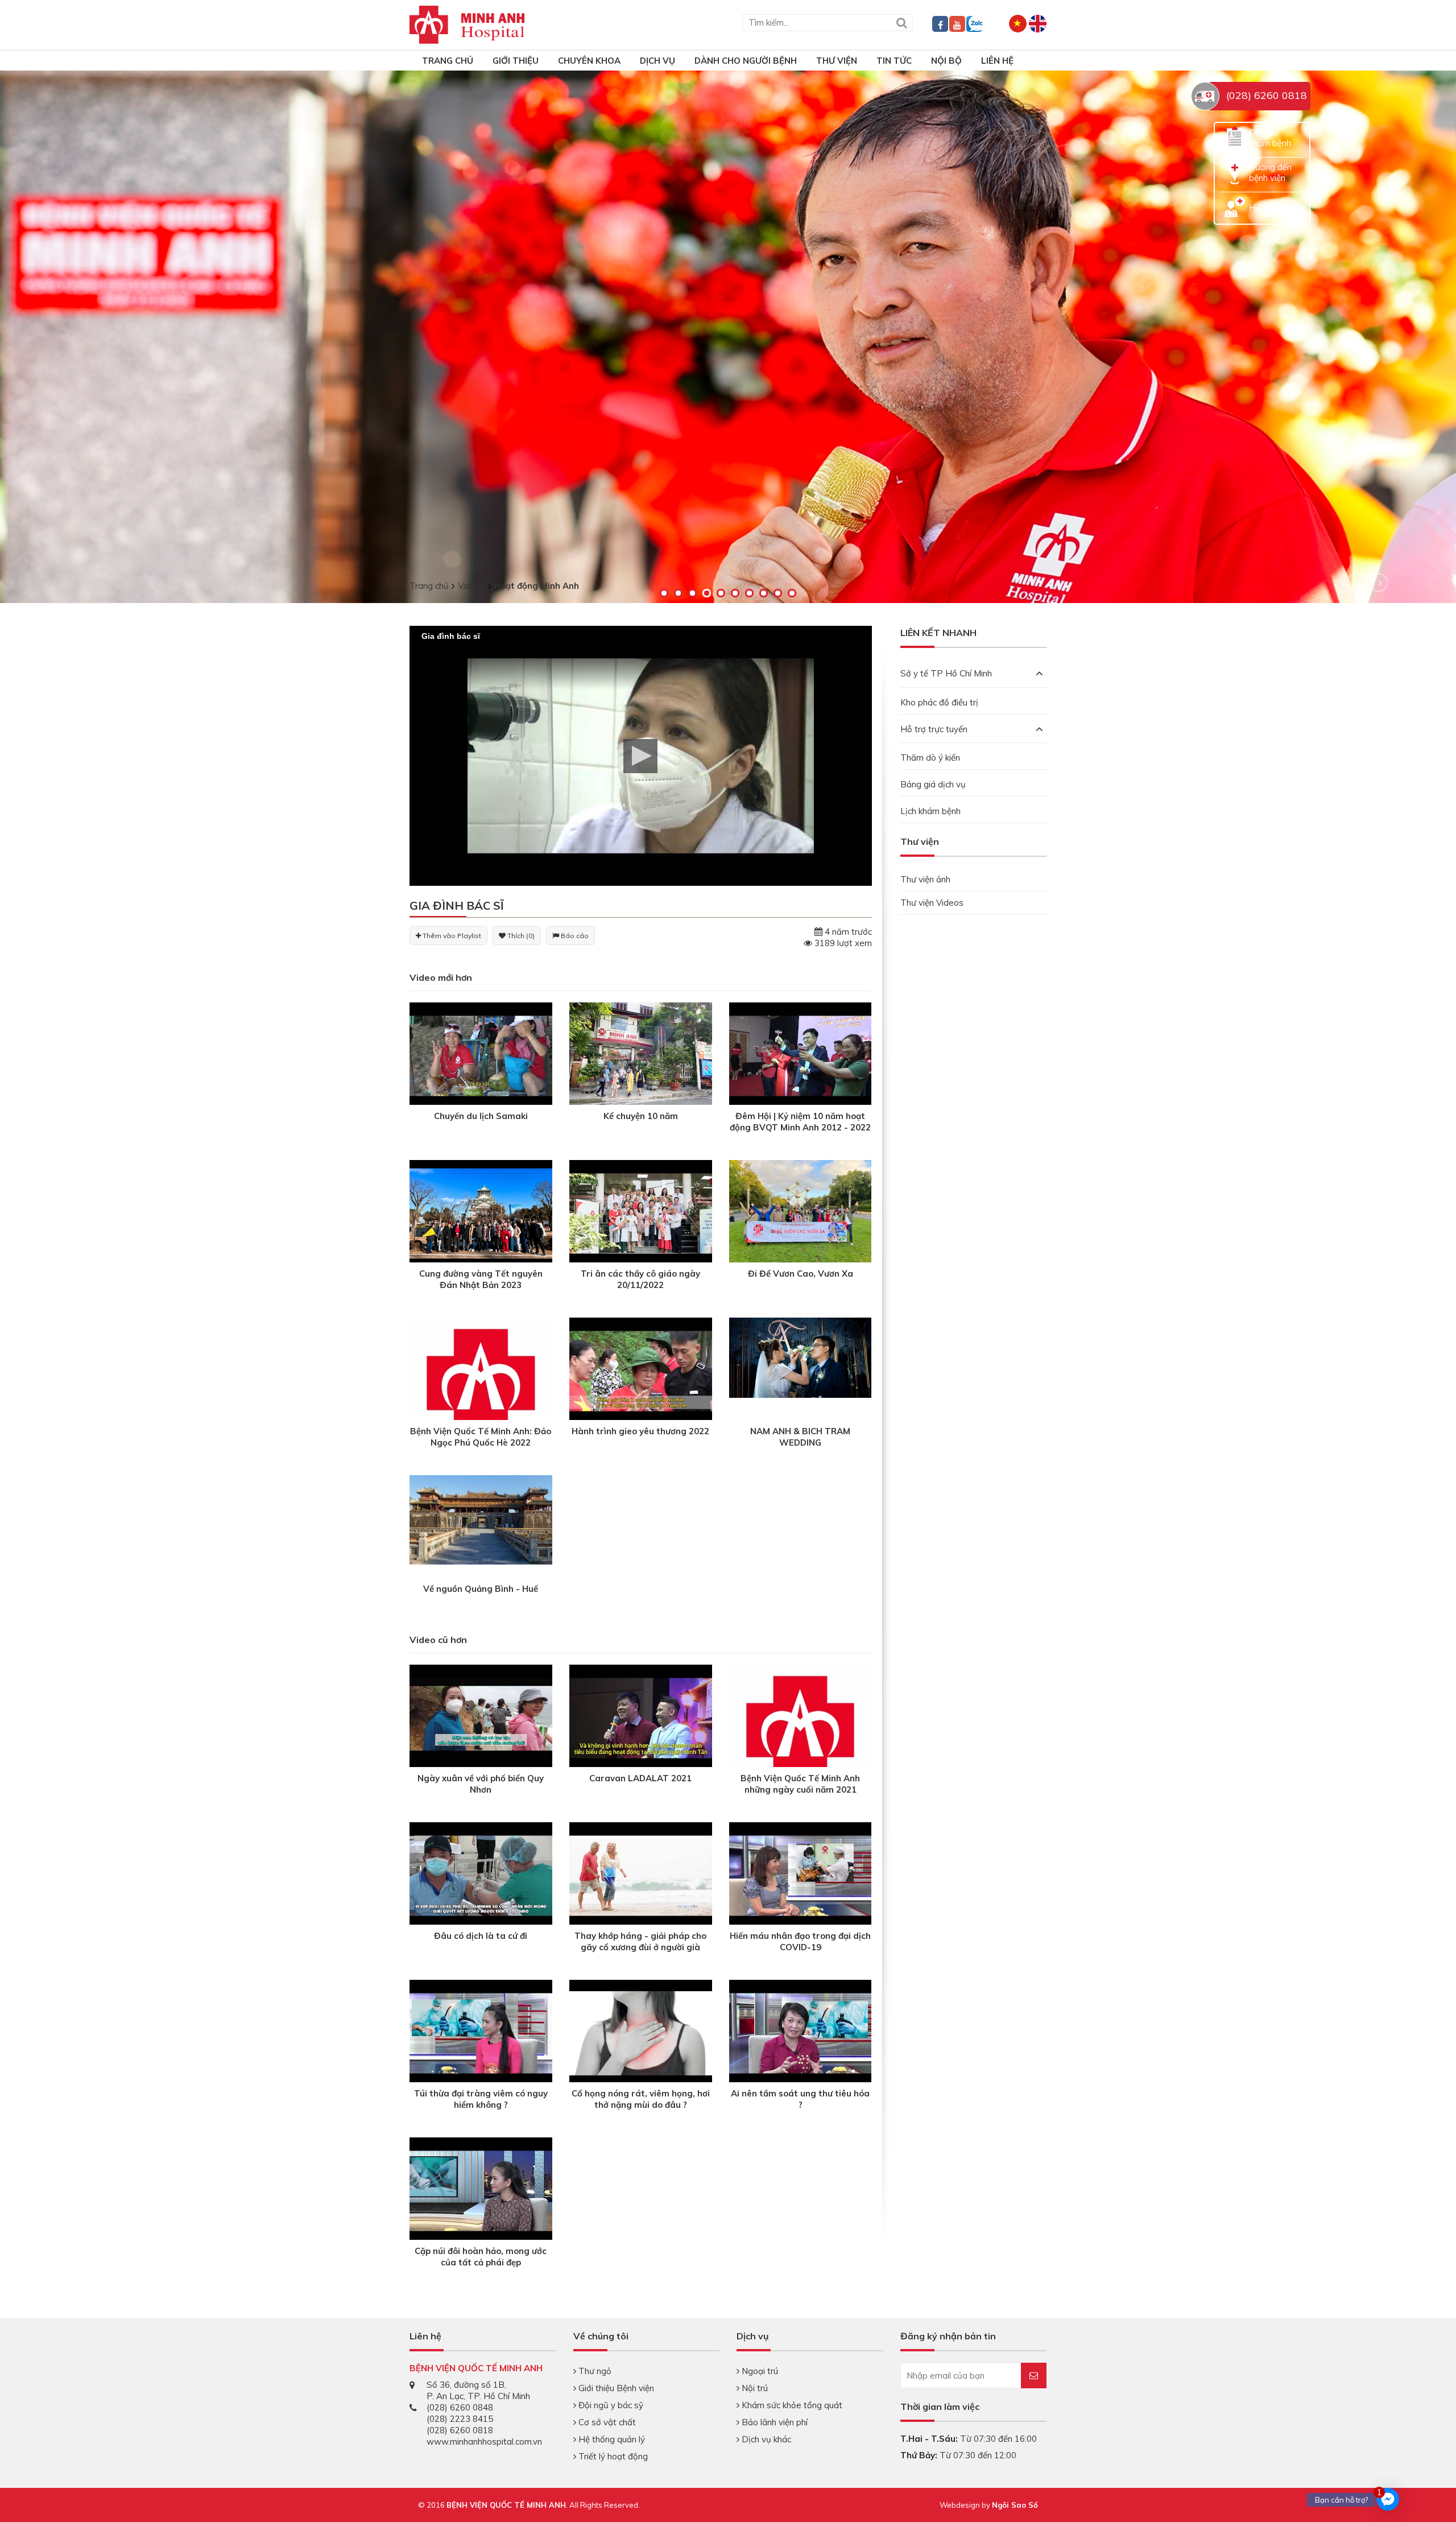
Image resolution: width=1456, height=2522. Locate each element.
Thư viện (837, 61)
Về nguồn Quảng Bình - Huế (481, 1589)
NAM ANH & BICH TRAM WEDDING (800, 1437)
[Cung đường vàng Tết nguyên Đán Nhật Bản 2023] (481, 1213)
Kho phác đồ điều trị (939, 702)
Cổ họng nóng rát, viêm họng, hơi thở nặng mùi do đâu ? (641, 2099)
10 (792, 593)
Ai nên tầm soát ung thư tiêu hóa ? (800, 2099)
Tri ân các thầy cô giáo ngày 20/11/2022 (640, 1279)
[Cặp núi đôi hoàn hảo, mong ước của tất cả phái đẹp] (481, 2190)
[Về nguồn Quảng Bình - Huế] (481, 1519)
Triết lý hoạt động (612, 2456)
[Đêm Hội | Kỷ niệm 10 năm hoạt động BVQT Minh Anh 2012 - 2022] (801, 1055)
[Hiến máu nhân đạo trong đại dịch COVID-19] (801, 1875)
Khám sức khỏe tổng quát (791, 2405)
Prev (1356, 583)
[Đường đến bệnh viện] (1235, 172)
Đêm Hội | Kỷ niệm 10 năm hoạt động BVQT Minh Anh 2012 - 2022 (800, 1122)
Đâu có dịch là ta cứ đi (481, 1936)
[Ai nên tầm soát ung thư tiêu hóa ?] (801, 2032)
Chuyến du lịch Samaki (481, 1116)
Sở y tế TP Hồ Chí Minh (946, 673)
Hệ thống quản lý (611, 2439)
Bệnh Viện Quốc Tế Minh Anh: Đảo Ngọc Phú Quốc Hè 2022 (481, 1437)
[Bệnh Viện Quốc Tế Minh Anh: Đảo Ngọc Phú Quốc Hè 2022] (481, 1409)
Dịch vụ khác (765, 2439)
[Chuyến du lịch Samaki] (481, 1055)
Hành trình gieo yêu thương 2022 (640, 1431)
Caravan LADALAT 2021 (640, 1778)
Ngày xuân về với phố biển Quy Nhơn (481, 1784)
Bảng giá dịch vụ (933, 784)
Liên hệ (997, 61)
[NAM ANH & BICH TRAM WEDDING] (801, 1357)
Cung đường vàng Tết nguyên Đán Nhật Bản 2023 (481, 1279)
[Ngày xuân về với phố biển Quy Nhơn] (481, 1717)
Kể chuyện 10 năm (641, 1116)
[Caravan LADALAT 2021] (641, 1717)
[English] (1038, 22)
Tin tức (894, 61)
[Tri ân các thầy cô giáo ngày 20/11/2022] (641, 1213)
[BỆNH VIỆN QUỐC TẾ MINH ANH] (467, 24)
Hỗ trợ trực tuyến (934, 729)
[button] (640, 756)
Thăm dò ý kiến (930, 758)
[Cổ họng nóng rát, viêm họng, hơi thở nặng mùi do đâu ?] (641, 2032)
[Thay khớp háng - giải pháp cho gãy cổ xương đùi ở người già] (641, 1875)
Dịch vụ (657, 61)
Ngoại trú (759, 2371)
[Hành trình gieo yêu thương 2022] (641, 1370)
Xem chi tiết (95, 440)
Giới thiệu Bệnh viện (615, 2388)
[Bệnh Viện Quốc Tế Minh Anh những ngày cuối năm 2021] (801, 1756)
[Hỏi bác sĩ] (1235, 206)
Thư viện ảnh (925, 879)
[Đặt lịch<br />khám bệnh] (1235, 137)
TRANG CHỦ (448, 61)
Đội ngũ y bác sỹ (610, 2405)
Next (1379, 583)
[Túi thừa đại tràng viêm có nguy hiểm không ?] (481, 2032)
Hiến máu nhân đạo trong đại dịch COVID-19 (800, 1941)
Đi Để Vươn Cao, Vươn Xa (801, 1274)
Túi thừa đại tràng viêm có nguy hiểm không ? (481, 2099)
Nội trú (754, 2388)
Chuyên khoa (589, 61)
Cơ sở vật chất (606, 2422)
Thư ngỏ (594, 2371)
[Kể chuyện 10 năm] (641, 1055)
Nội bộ (946, 61)
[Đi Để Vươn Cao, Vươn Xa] (801, 1213)
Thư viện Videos (932, 903)
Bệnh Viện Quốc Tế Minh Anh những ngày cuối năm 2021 (800, 1784)
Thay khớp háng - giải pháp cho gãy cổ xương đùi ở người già (640, 1941)
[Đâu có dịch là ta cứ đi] (481, 1875)
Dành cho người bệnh (746, 61)
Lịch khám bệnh (930, 811)
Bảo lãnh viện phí (773, 2422)
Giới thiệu (516, 61)
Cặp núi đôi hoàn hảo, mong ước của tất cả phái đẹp (481, 2257)
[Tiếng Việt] (1018, 22)
